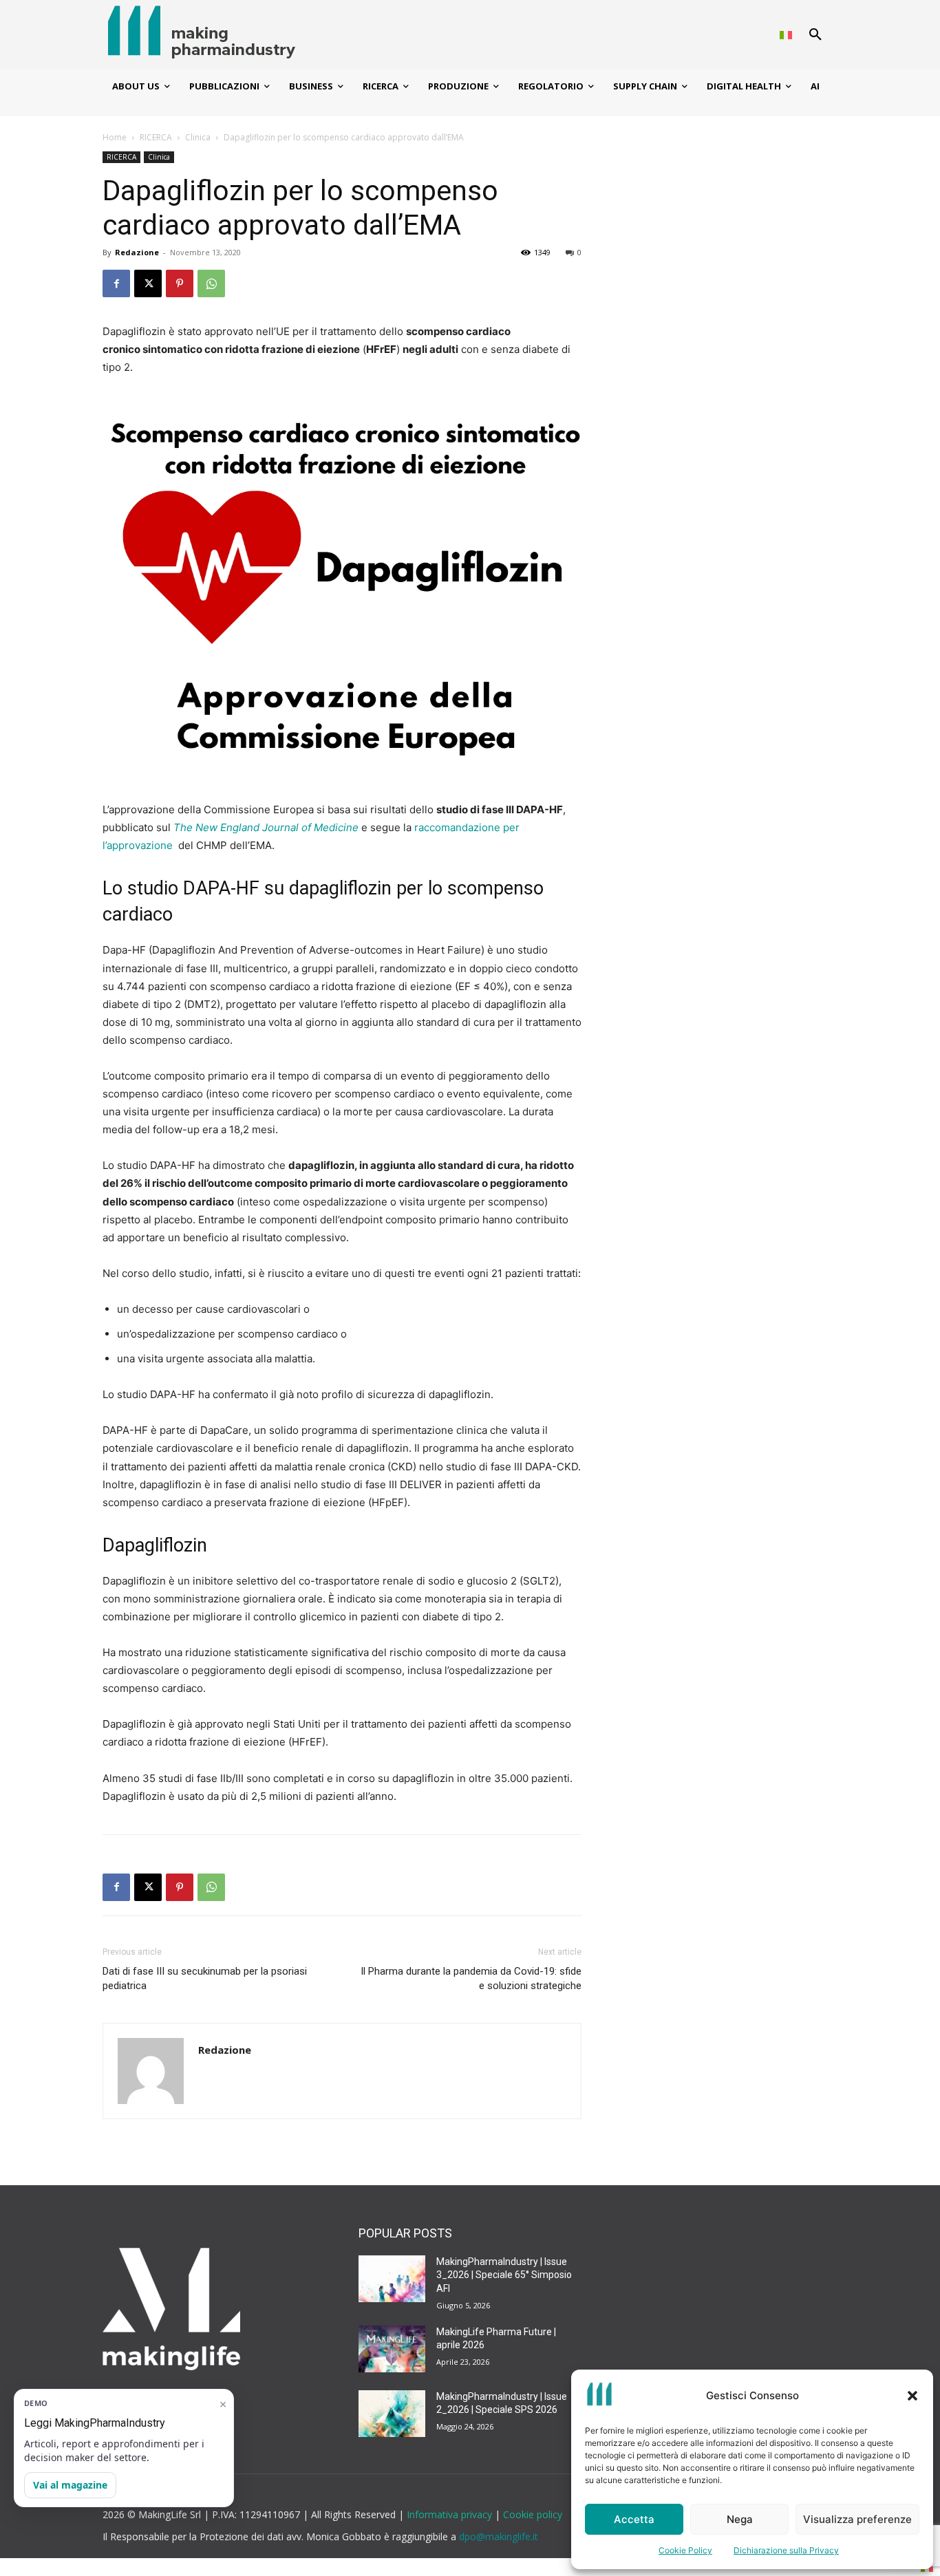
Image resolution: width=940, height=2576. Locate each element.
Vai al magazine (70, 2485)
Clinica (198, 137)
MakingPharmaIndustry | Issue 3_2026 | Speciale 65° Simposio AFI (504, 2275)
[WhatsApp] (211, 283)
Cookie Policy (685, 2550)
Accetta (634, 2519)
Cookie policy (533, 2514)
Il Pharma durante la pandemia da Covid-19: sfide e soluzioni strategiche (471, 1978)
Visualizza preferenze (857, 2519)
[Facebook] (116, 283)
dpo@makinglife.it (499, 2536)
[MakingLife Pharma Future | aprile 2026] (392, 2349)
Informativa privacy (451, 2514)
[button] (912, 2396)
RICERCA (156, 137)
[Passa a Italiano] (786, 35)
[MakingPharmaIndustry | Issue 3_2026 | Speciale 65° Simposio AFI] (392, 2279)
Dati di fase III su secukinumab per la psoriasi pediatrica (205, 1978)
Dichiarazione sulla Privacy (786, 2550)
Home (115, 137)
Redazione (137, 252)
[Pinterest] (180, 283)
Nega (740, 2519)
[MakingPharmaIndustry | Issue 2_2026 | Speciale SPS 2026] (392, 2414)
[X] (148, 283)
